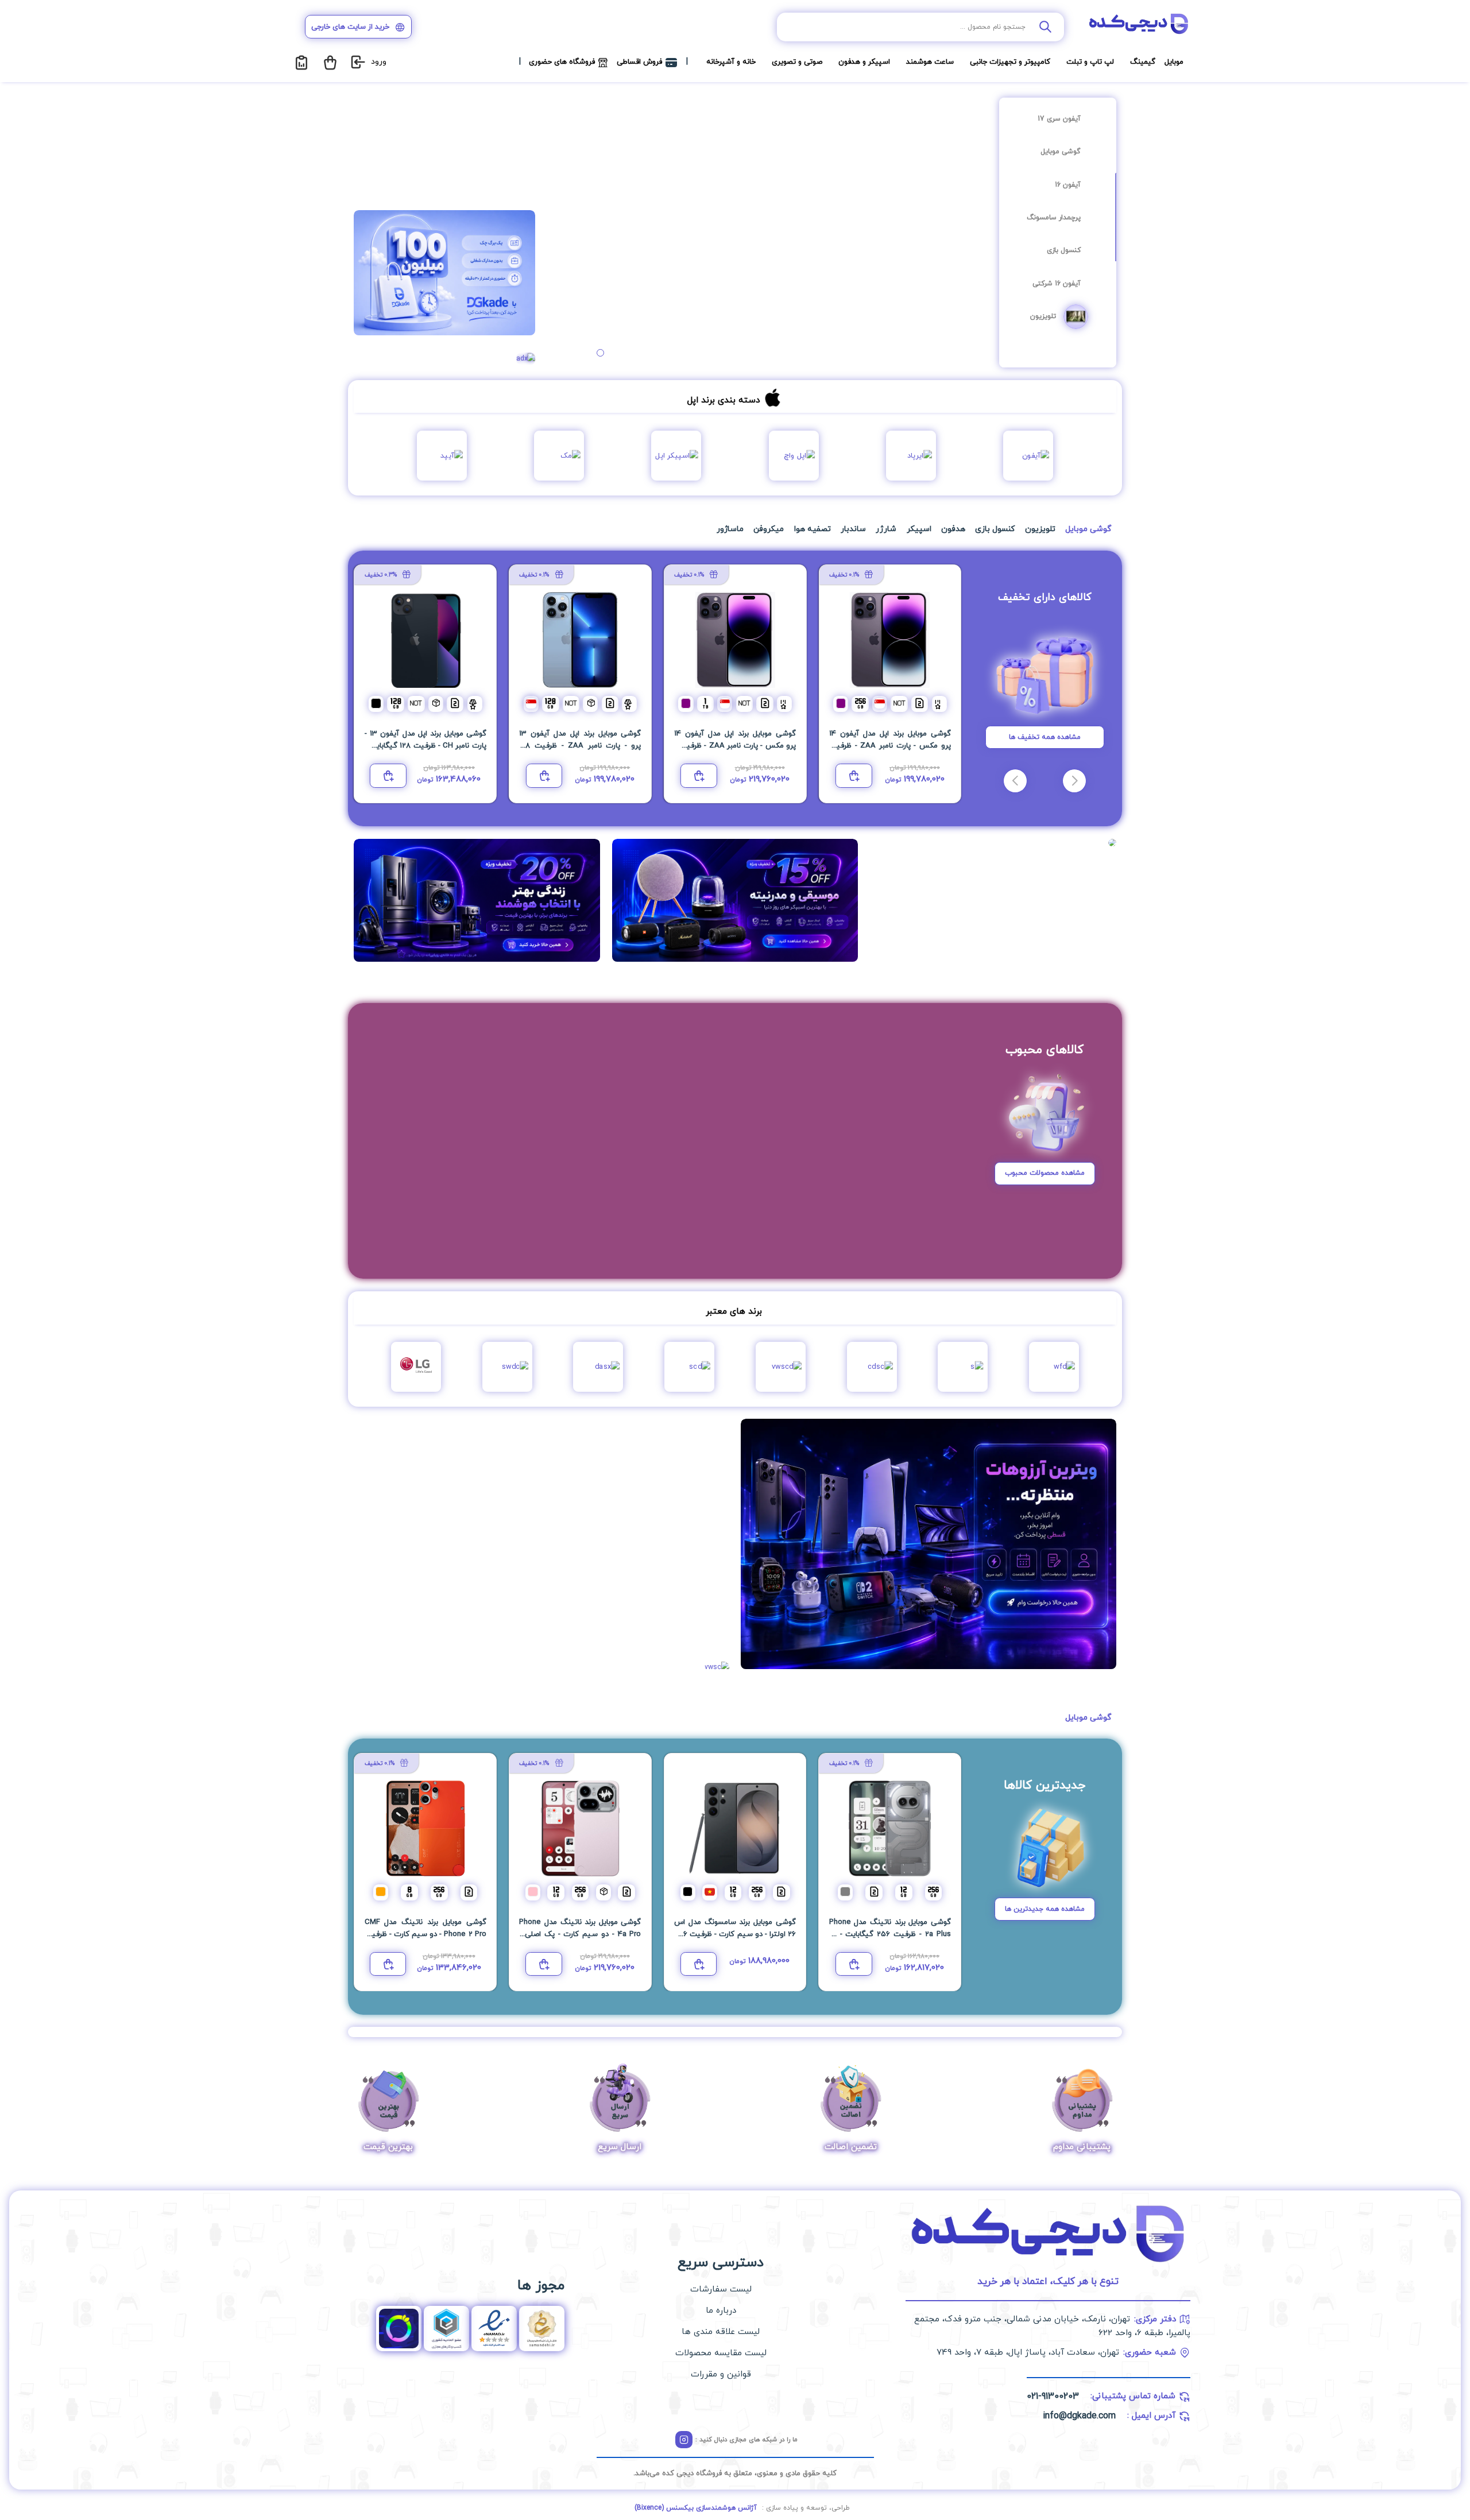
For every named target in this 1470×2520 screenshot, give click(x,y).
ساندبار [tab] (853, 529)
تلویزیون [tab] (1040, 529)
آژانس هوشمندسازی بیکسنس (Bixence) (696, 2508)
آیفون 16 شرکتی (1057, 284)
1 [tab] (622, 353)
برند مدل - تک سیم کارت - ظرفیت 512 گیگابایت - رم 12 (425, 746)
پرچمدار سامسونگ (1054, 218)
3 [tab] (600, 353)
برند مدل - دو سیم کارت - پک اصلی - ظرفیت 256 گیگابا (580, 1934)
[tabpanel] (770, 231)
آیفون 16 (1068, 185)
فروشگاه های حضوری (562, 62)
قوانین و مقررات (721, 2374)
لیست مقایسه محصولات (721, 2353)
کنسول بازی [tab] (995, 529)
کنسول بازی (1064, 250)
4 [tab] (590, 353)
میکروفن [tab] (769, 529)
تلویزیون (1043, 316)
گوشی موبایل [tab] (1088, 529)
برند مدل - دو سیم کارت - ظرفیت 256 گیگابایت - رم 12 (735, 1934)
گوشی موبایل (1061, 152)
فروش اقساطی (639, 62)
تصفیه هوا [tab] (813, 529)
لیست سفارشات (721, 2289)
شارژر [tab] (886, 529)
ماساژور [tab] (730, 529)
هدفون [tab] (953, 529)
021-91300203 (1053, 2397)
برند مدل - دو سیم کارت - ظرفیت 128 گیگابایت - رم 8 (580, 746)
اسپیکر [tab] (919, 529)
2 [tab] (611, 353)
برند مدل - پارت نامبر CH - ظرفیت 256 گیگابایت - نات (735, 746)
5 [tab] (579, 353)
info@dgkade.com (1079, 2416)
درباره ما (721, 2311)
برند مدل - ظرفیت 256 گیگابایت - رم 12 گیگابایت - (890, 1934)
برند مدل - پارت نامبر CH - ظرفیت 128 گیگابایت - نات (890, 746)
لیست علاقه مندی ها (721, 2332)
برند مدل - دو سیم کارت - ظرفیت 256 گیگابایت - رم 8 (425, 1934)
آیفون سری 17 (1059, 119)
